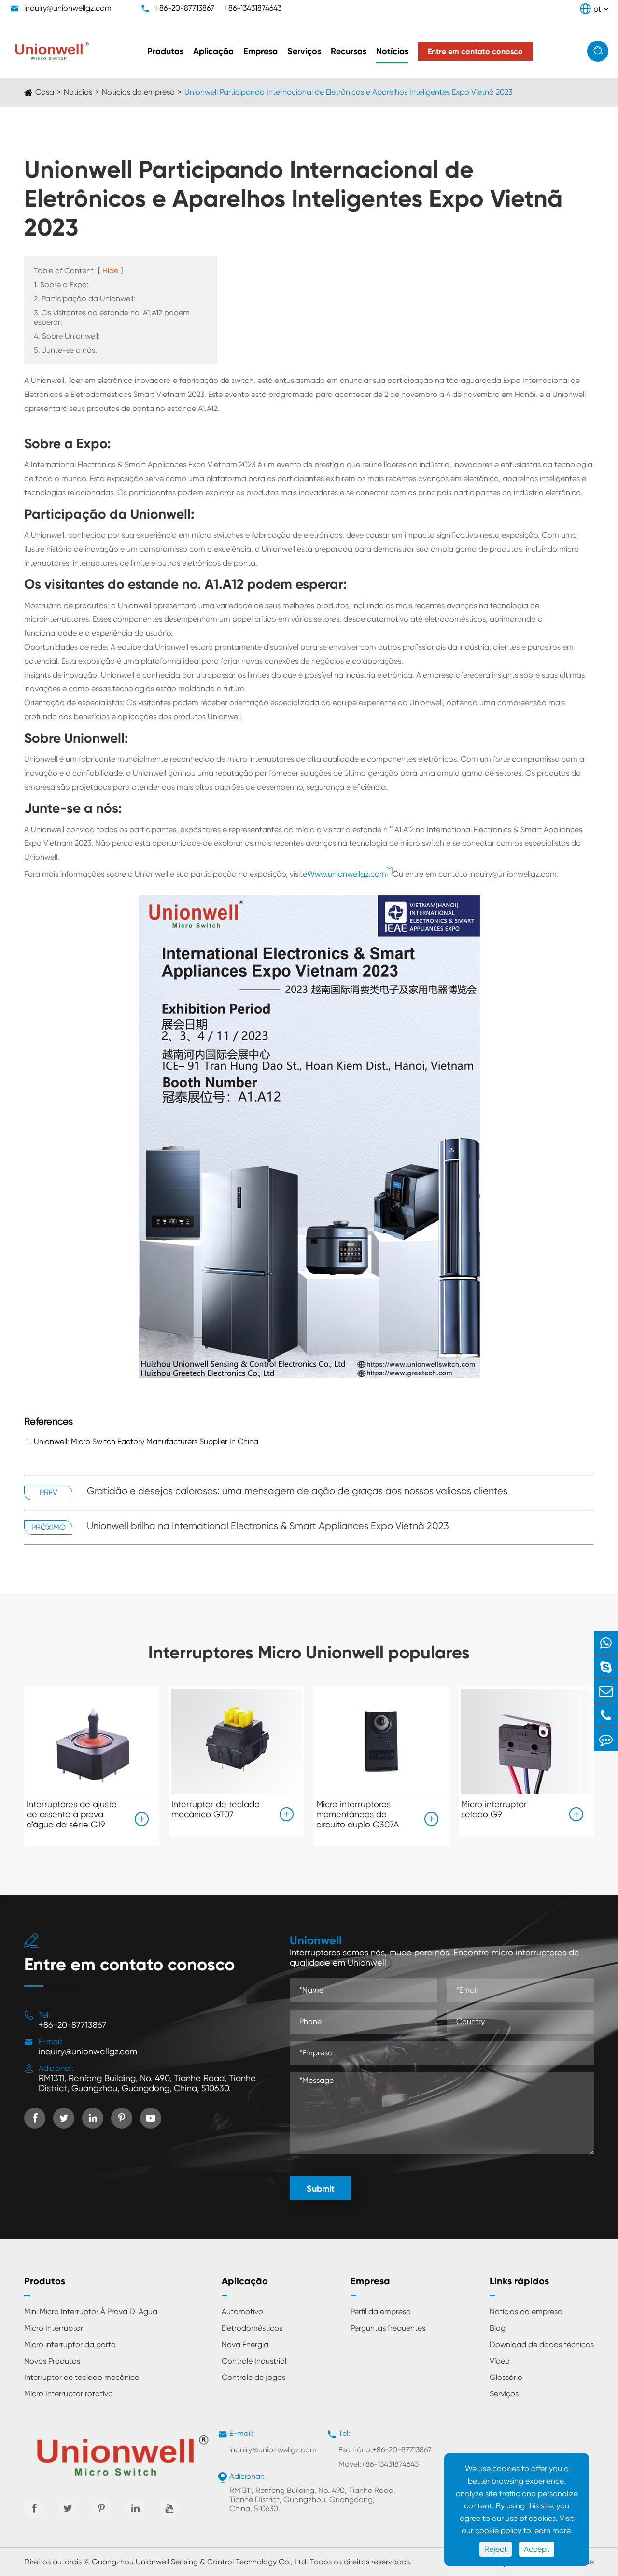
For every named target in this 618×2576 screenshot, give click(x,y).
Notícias (392, 51)
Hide (110, 271)
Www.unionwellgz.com (347, 874)
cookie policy (498, 2530)
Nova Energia (245, 2344)
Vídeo (500, 2361)
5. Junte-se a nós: (65, 350)
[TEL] (606, 1715)
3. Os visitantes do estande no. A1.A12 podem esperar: (112, 317)
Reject (496, 2549)
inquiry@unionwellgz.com (68, 8)
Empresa (260, 51)
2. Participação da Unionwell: (84, 299)
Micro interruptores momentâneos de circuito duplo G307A (358, 1814)
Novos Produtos (52, 2361)
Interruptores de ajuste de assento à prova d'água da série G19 (72, 1814)
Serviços (304, 51)
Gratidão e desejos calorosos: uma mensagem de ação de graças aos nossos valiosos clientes (297, 1491)
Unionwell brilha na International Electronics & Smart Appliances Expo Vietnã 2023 (268, 1526)
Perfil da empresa (381, 2312)
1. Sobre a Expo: (61, 285)
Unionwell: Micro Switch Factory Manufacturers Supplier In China (146, 1441)
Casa (45, 92)
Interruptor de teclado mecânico (82, 2377)
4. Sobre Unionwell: (67, 336)
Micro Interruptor (54, 2328)
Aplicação (213, 51)
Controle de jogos (253, 2377)
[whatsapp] (606, 1643)
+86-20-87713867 (185, 8)
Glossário (506, 2377)
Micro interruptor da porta (70, 2344)
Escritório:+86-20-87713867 (385, 2450)
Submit (321, 2189)
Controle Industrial (254, 2361)
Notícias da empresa (138, 92)
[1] (389, 871)
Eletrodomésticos (252, 2328)
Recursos (349, 51)
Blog (498, 2328)
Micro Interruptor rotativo (69, 2394)
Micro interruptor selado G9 (494, 1809)
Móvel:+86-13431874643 (379, 2464)
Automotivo (242, 2312)
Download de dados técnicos (542, 2344)
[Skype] (606, 1667)
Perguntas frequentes (388, 2328)
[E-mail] (606, 1691)
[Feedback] (606, 1739)
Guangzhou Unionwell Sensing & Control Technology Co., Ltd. (200, 2562)
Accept (537, 2549)
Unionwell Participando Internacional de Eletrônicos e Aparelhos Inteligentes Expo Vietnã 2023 (348, 92)
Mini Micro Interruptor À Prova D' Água (91, 2312)
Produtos (165, 51)
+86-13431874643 (253, 8)
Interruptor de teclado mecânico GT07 (216, 1809)
